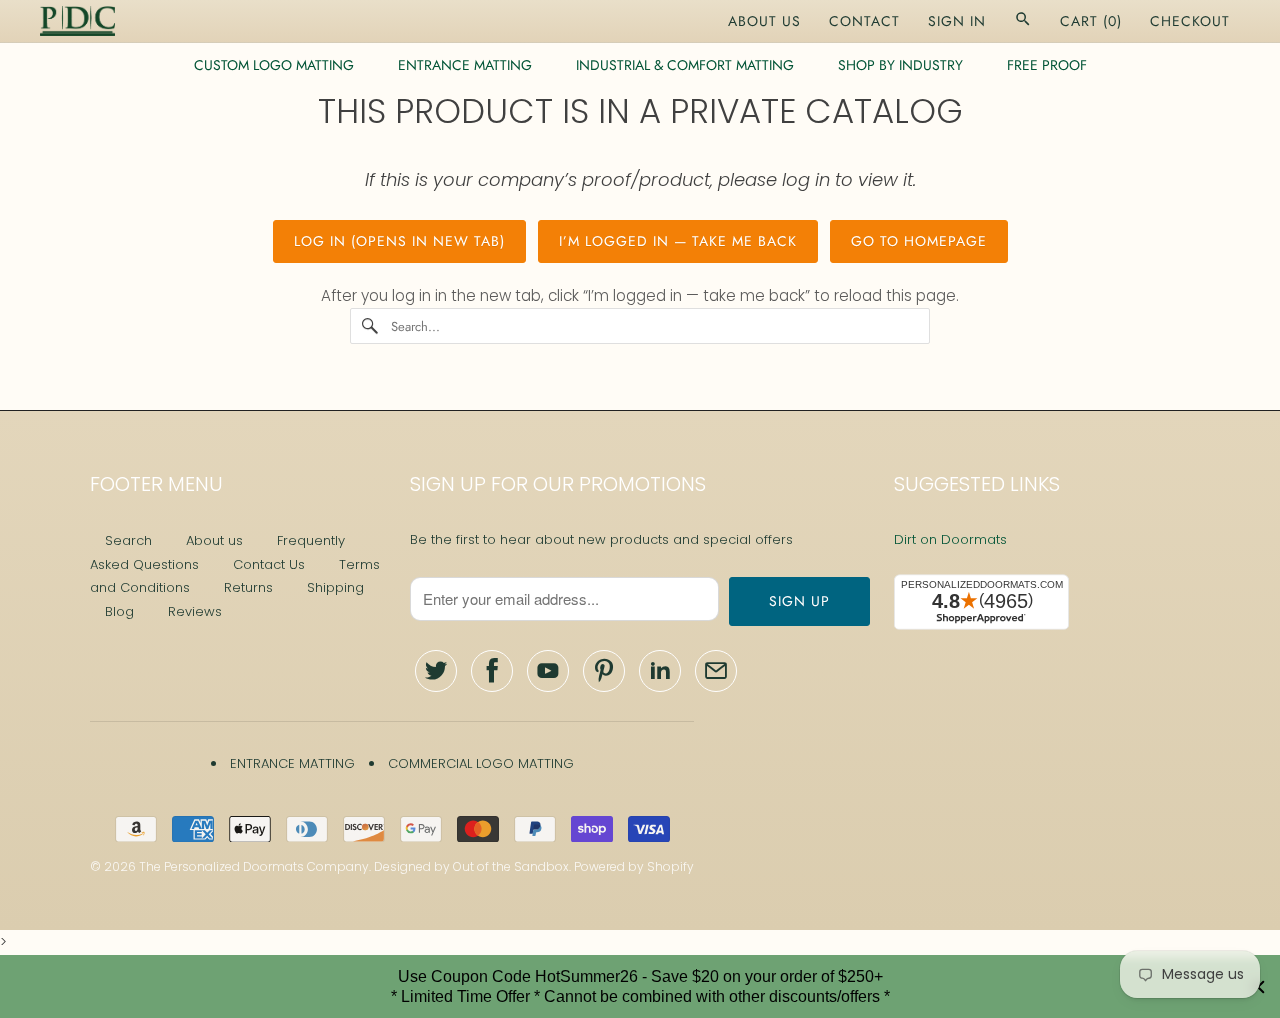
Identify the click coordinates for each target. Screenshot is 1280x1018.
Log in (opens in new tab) (399, 241)
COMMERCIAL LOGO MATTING (481, 763)
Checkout (1190, 21)
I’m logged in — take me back (678, 241)
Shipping (335, 587)
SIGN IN (957, 21)
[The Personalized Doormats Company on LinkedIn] (660, 671)
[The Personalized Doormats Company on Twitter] (436, 671)
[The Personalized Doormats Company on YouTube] (548, 671)
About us (214, 540)
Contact (864, 21)
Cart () (1091, 21)
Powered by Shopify (634, 866)
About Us (764, 21)
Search (128, 540)
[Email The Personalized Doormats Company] (716, 671)
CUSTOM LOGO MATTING (274, 65)
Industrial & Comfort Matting (685, 65)
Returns (248, 587)
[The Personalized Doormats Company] (77, 21)
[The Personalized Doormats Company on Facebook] (492, 671)
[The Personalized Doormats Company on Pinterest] (604, 671)
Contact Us (269, 564)
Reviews (195, 611)
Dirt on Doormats (950, 539)
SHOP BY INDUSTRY (900, 65)
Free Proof (1047, 65)
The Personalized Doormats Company (254, 866)
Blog (119, 611)
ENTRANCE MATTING (465, 65)
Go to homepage (919, 241)
